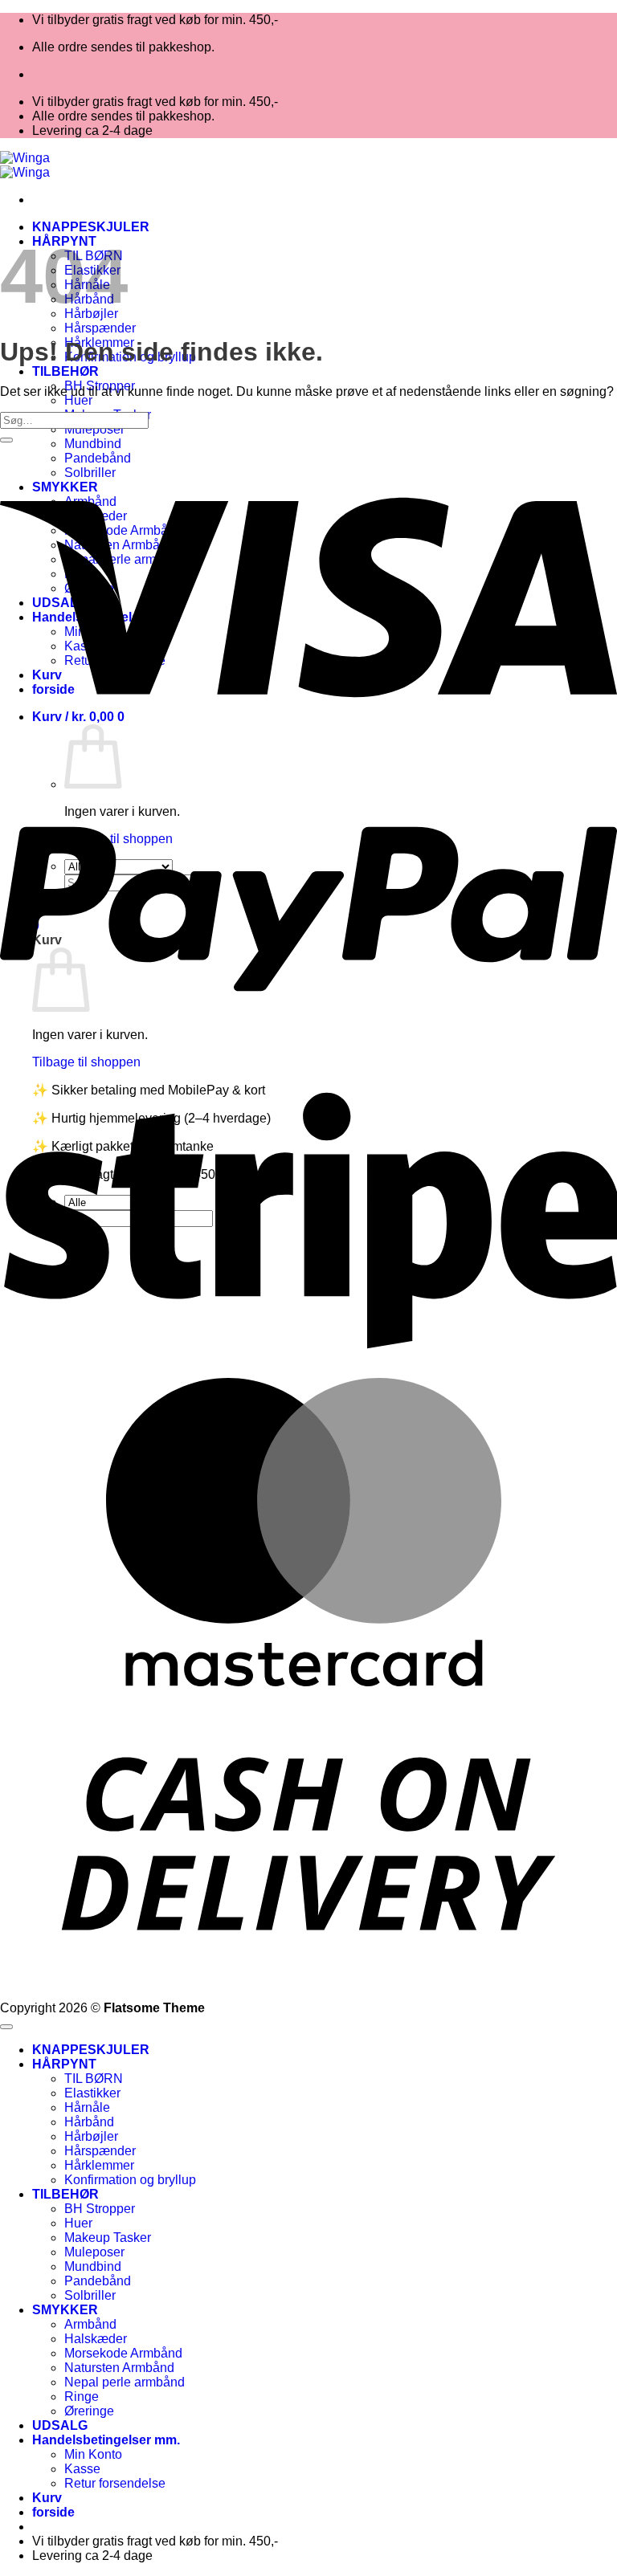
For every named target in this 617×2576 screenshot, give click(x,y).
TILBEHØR (65, 371)
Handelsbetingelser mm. (106, 2440)
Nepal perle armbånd (125, 2382)
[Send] (6, 440)
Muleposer (94, 429)
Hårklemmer (99, 2165)
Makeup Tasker (108, 2238)
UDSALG (60, 2425)
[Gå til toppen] (6, 2027)
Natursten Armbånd (119, 2368)
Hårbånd (89, 2122)
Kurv (47, 2498)
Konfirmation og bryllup (130, 2180)
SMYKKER (65, 2310)
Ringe (82, 2397)
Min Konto (93, 2454)
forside (53, 2512)
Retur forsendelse (115, 2483)
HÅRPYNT (64, 2064)
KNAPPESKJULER (91, 227)
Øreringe (89, 2411)
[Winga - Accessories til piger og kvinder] (25, 165)
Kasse (82, 2469)
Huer (78, 400)
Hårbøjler (91, 2136)
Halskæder (96, 2339)
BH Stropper (100, 2209)
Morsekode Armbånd (123, 2353)
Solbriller (90, 2295)
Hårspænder (100, 328)
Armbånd (90, 2324)
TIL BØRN (94, 2079)
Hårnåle (87, 2107)
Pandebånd (98, 2281)
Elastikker (92, 2093)
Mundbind (93, 2266)
